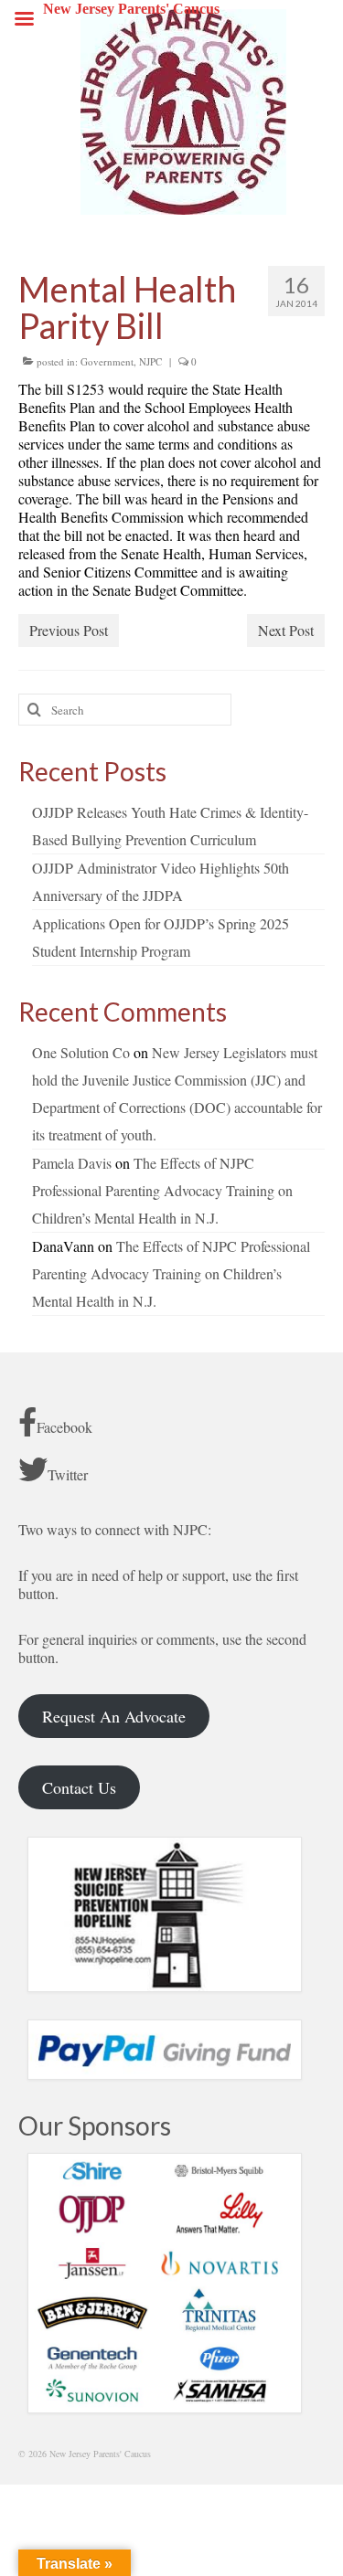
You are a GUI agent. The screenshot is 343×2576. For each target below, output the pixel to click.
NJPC (150, 361)
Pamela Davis (72, 1163)
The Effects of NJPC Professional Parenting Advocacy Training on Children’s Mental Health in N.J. (162, 1190)
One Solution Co (81, 1052)
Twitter (68, 1474)
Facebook (64, 1427)
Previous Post (69, 630)
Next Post (286, 630)
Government (107, 361)
